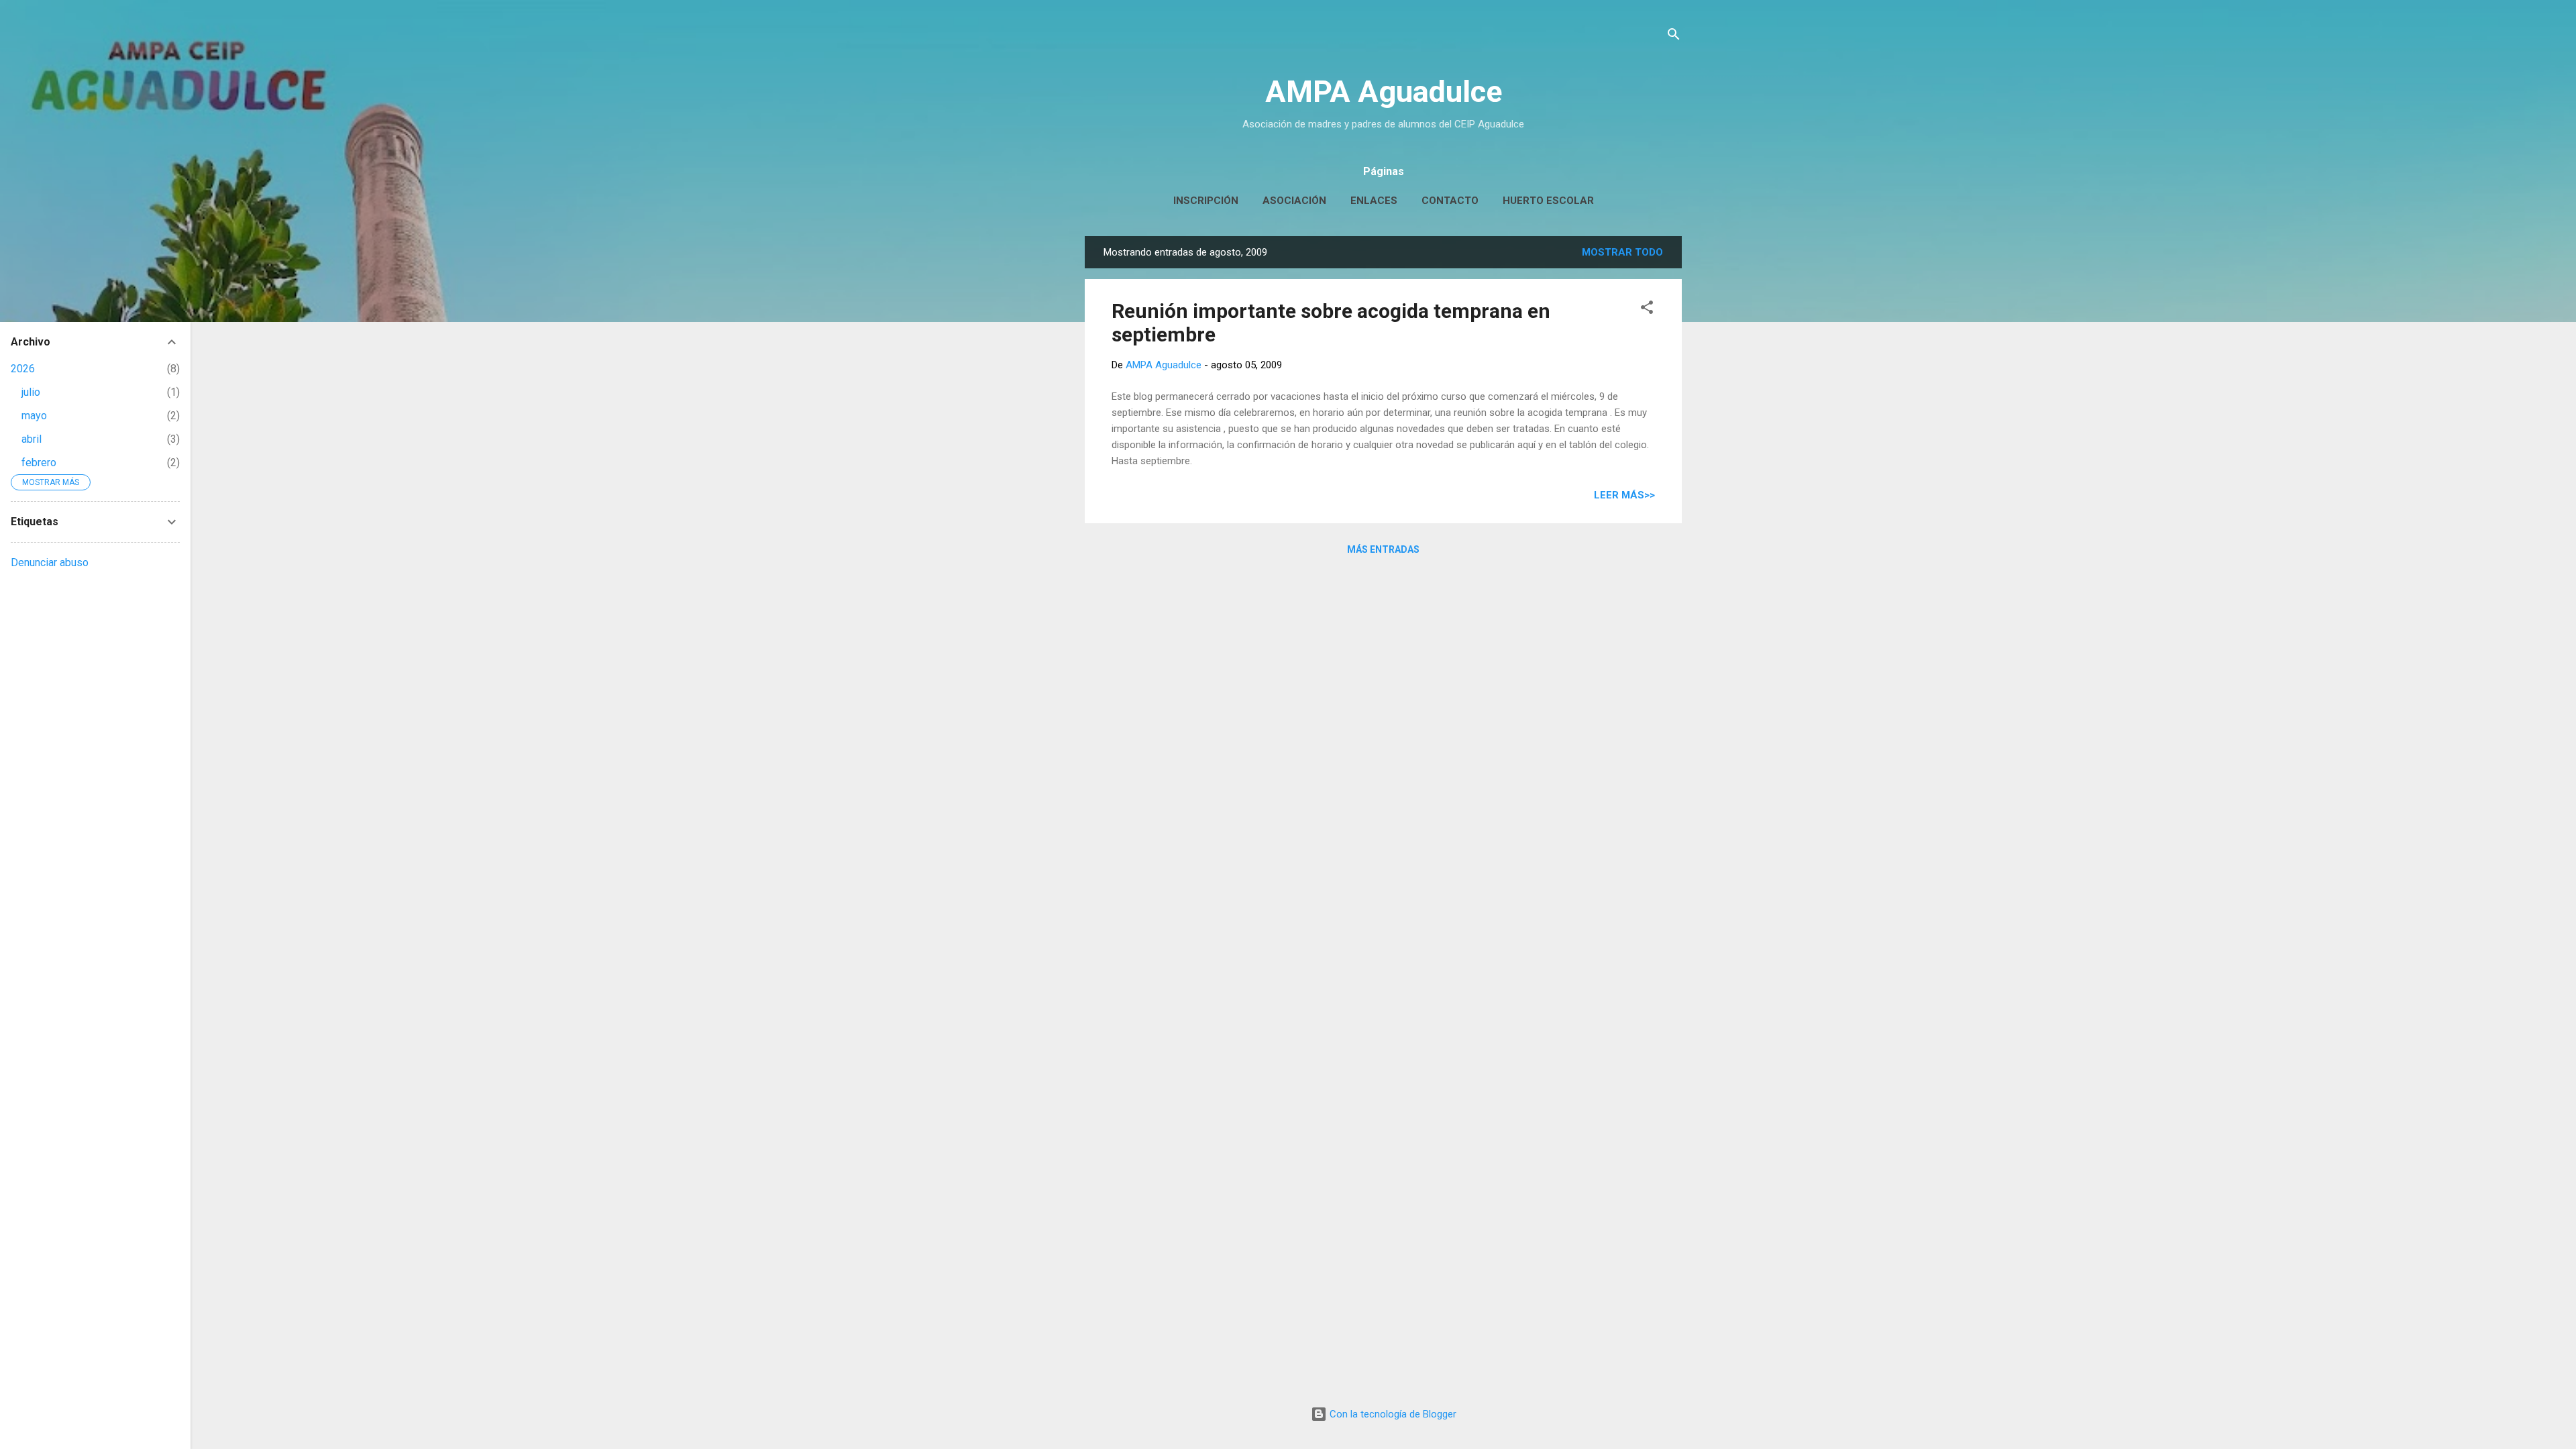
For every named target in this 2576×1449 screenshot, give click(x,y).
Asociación (1294, 201)
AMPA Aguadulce (1384, 92)
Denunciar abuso (50, 562)
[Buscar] (1674, 37)
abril (32, 439)
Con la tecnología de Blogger (1392, 1414)
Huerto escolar (1548, 201)
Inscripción (1206, 201)
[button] (1647, 310)
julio (31, 392)
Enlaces (1374, 201)
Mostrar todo (1622, 252)
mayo (34, 416)
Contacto (1450, 201)
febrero (39, 463)
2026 (23, 369)
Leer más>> (1624, 495)
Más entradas (1383, 549)
